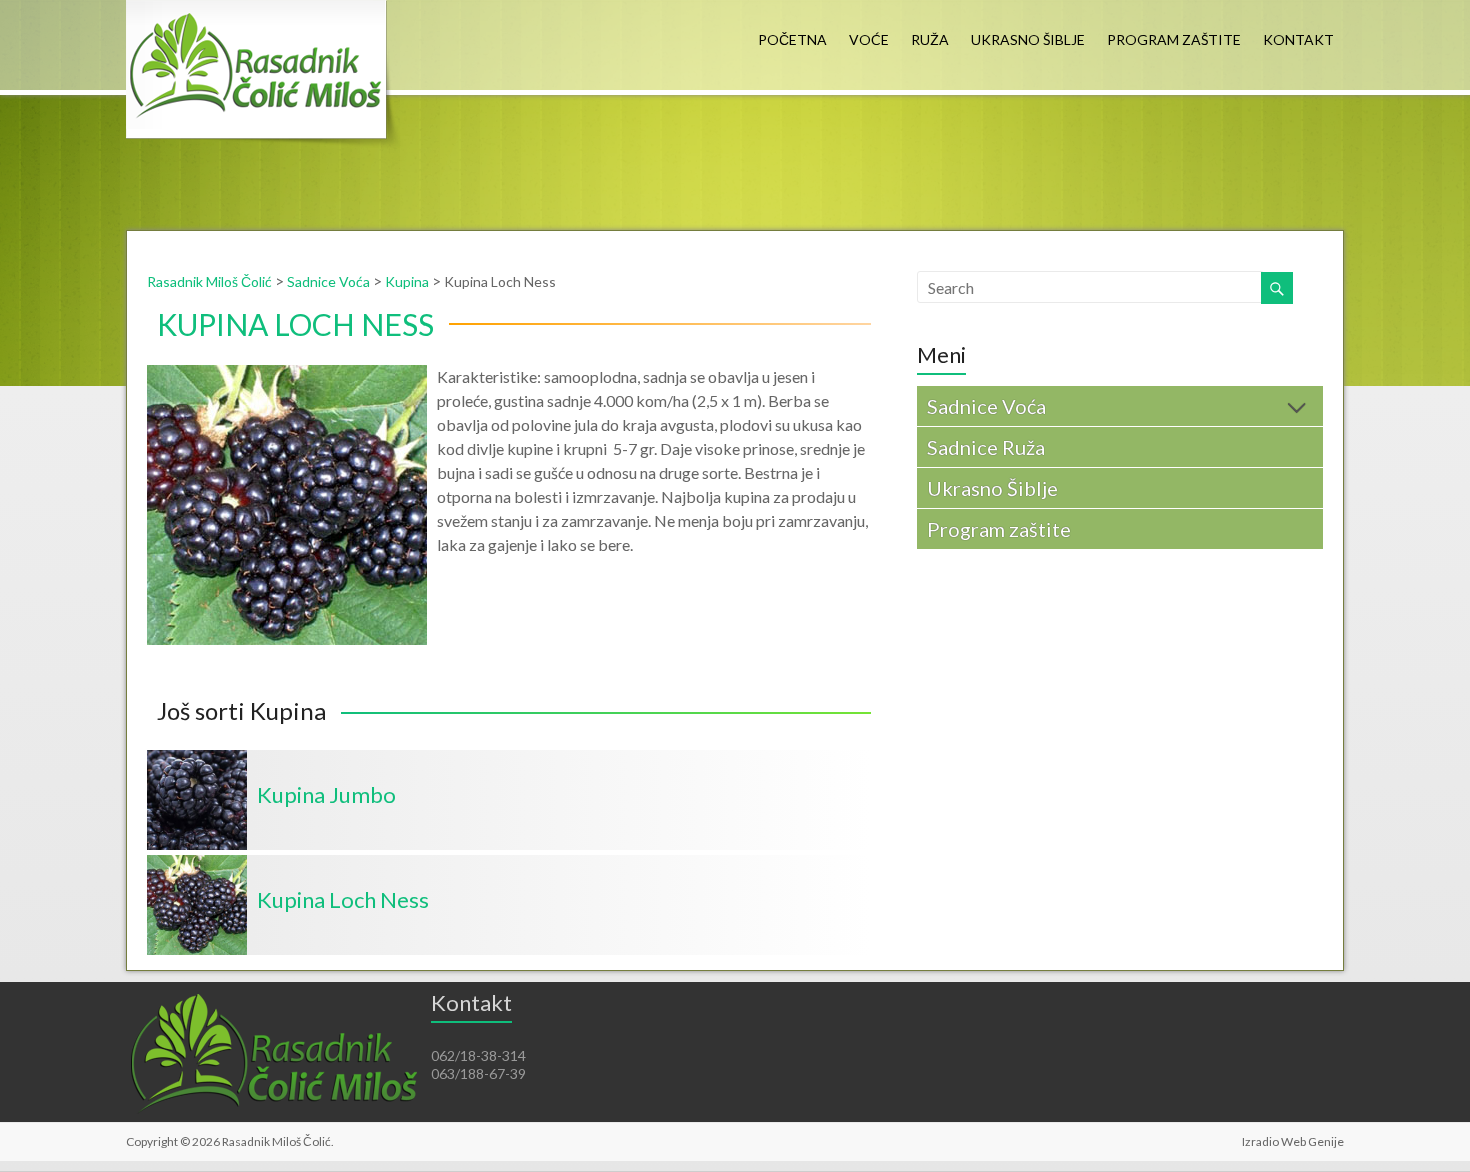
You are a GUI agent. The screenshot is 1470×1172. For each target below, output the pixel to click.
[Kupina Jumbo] (197, 759)
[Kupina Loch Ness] (197, 864)
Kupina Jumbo (326, 794)
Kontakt (1298, 39)
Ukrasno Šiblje (1028, 39)
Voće (869, 39)
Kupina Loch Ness (343, 899)
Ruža (930, 39)
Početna (792, 39)
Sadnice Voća (986, 406)
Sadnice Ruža (986, 447)
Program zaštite (1174, 39)
